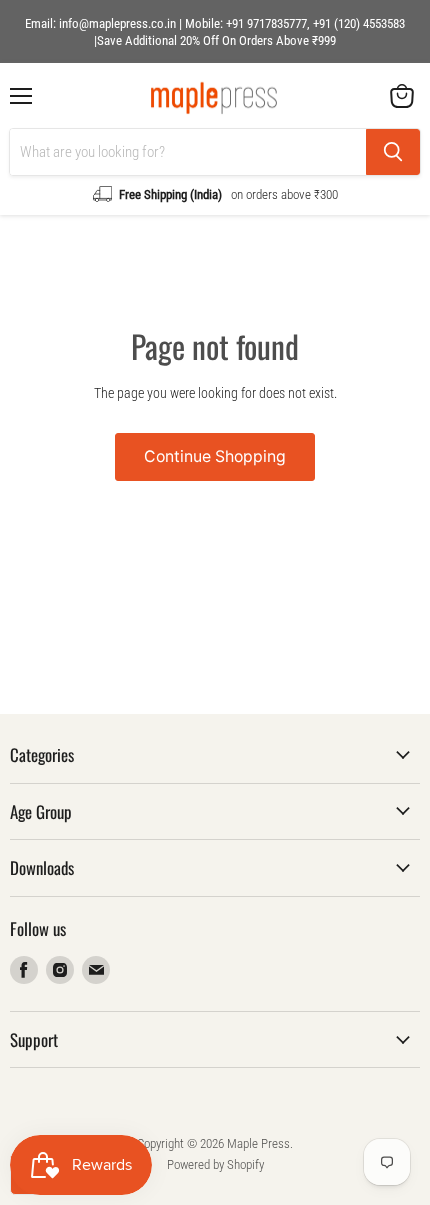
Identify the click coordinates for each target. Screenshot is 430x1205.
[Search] (393, 152)
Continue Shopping (215, 456)
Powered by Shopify (215, 1164)
